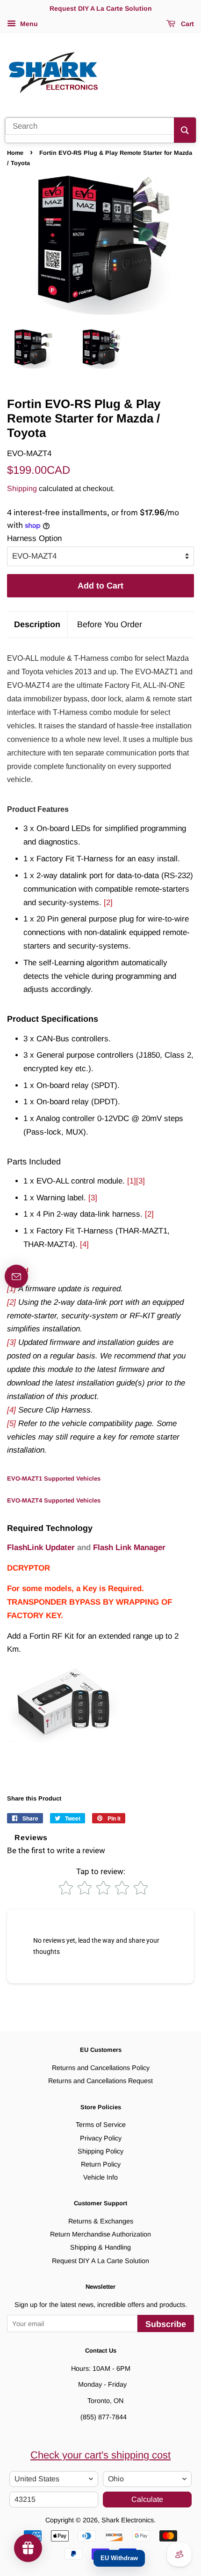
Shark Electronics (128, 2520)
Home (15, 153)
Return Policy (101, 2164)
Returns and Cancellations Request (100, 2081)
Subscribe (166, 2324)
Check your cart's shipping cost (100, 2455)
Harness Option (34, 538)
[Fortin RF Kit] (63, 1745)
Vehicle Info (100, 2177)
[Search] (185, 130)
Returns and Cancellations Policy (101, 2068)
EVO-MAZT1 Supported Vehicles (54, 1478)
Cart (187, 24)
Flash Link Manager (129, 1548)
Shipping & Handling (100, 2247)
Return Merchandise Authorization (100, 2234)
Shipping (22, 488)
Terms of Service (101, 2125)
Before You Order (110, 624)
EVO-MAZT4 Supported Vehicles (54, 1500)
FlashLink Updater (41, 1548)
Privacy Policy (101, 2138)
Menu (28, 24)
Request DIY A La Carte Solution (100, 2261)
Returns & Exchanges (101, 2221)
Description (37, 624)
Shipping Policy (100, 2151)
